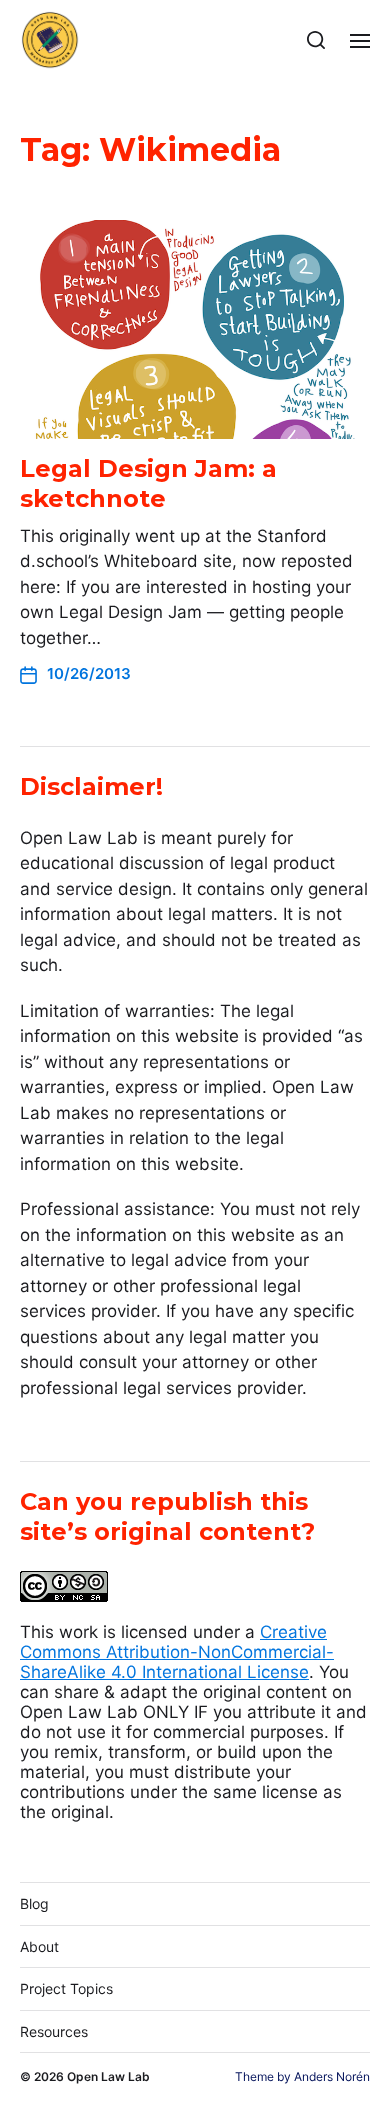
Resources (54, 2031)
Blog (34, 1903)
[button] (316, 40)
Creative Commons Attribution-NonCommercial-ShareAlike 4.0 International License (177, 1652)
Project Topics (66, 1988)
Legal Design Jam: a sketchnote (148, 483)
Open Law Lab (108, 2076)
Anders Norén (332, 2076)
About (39, 1946)
